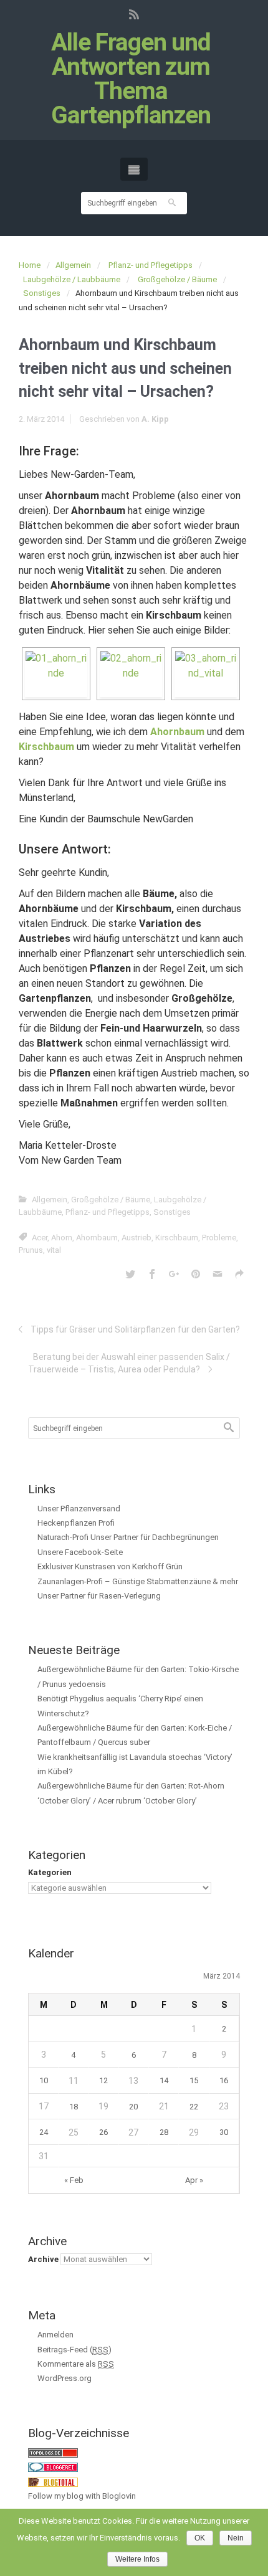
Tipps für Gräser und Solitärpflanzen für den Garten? (135, 1329)
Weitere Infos (137, 2559)
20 (133, 2107)
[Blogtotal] (53, 2482)
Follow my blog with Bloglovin (82, 2496)
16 (224, 2080)
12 (103, 2080)
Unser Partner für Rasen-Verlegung (99, 1596)
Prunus (31, 1250)
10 (44, 2080)
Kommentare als (76, 2364)
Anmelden (55, 2335)
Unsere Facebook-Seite (80, 1552)
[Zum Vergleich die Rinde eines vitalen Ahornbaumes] (131, 674)
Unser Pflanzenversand (79, 1509)
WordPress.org (65, 2378)
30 (224, 2132)
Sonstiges (42, 293)
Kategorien (50, 1872)
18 (74, 2107)
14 (164, 2080)
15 (194, 2080)
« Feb (74, 2180)
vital (54, 1250)
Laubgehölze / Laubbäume (72, 279)
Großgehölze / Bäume (177, 279)
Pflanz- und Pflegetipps (151, 265)
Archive (43, 2259)
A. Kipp (155, 419)
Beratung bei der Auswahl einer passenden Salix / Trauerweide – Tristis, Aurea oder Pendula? (129, 1363)
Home (30, 265)
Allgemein (73, 265)
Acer (40, 1238)
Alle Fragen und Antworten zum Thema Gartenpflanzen (131, 79)
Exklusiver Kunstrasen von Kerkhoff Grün (110, 1566)
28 (164, 2132)
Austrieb (136, 1238)
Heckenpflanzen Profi (76, 1523)
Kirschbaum (177, 1238)
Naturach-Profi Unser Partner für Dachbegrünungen (128, 1537)
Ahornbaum (97, 1238)
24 (44, 2132)
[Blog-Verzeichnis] (53, 2467)
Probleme (219, 1238)
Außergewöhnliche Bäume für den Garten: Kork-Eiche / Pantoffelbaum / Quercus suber (135, 1735)
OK (200, 2538)
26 (103, 2132)
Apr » (194, 2180)
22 (194, 2107)
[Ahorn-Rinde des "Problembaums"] (56, 674)
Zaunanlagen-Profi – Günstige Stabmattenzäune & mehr (138, 1581)
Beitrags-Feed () (74, 2350)
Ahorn (62, 1238)
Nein (236, 2538)
